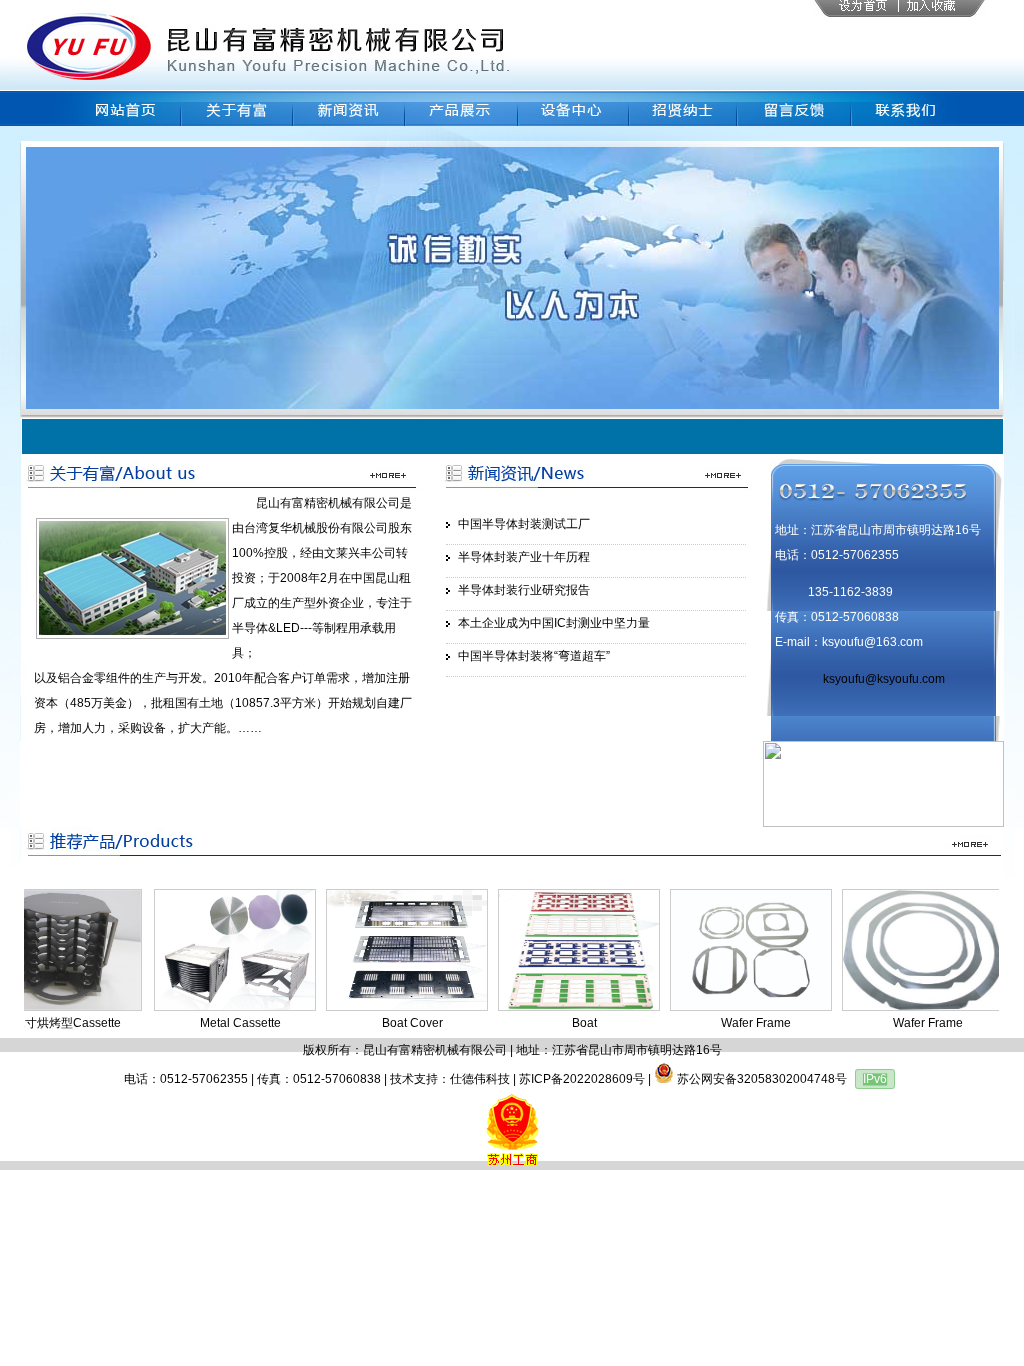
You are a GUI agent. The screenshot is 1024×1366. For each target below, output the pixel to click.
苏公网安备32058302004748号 (760, 1079)
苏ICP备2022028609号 (582, 1079)
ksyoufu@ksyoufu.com (884, 679)
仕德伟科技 (480, 1079)
